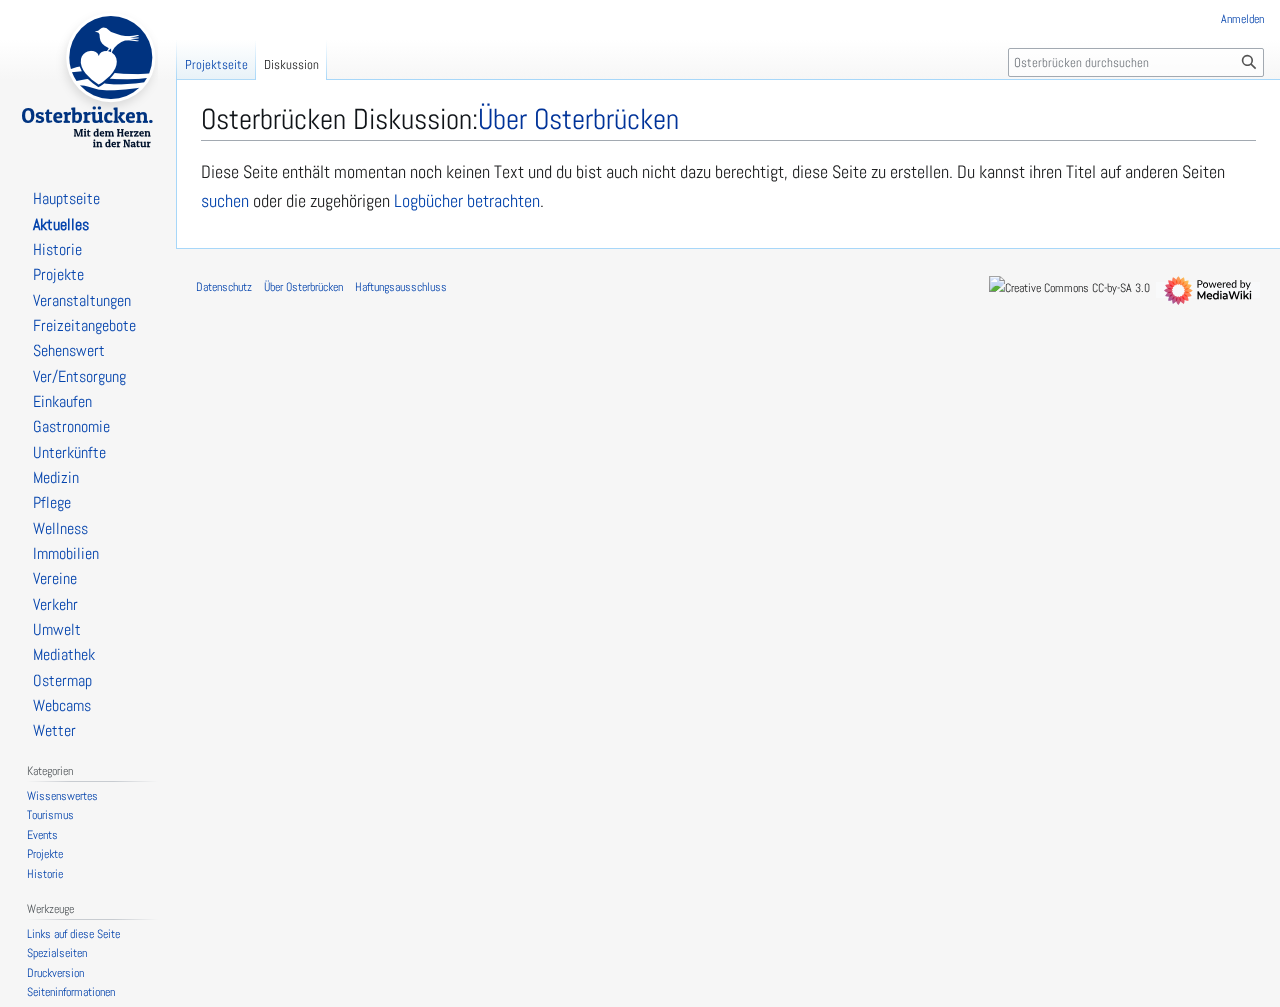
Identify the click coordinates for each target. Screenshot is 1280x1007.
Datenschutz (224, 287)
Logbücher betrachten (467, 200)
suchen (225, 200)
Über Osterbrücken (303, 287)
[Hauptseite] (88, 80)
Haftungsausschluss (401, 287)
